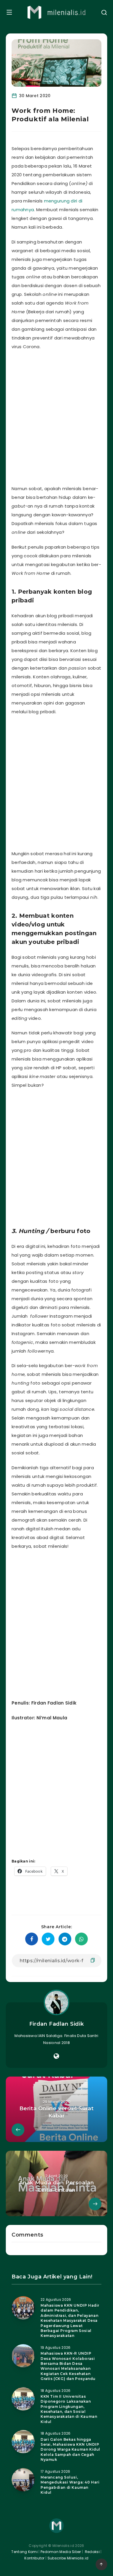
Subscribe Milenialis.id (67, 2558)
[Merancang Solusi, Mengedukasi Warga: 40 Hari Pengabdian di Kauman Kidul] (23, 2480)
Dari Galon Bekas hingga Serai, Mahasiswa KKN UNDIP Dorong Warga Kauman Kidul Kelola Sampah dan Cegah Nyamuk (70, 2450)
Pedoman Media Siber (61, 2552)
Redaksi (92, 2552)
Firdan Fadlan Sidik (57, 2024)
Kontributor (35, 2558)
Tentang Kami (24, 2552)
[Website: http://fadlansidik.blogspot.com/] (56, 2056)
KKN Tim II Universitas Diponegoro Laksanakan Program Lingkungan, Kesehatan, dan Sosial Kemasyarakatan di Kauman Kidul (69, 2409)
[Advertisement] (57, 416)
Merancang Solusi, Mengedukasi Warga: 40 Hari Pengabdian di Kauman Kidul (70, 2485)
